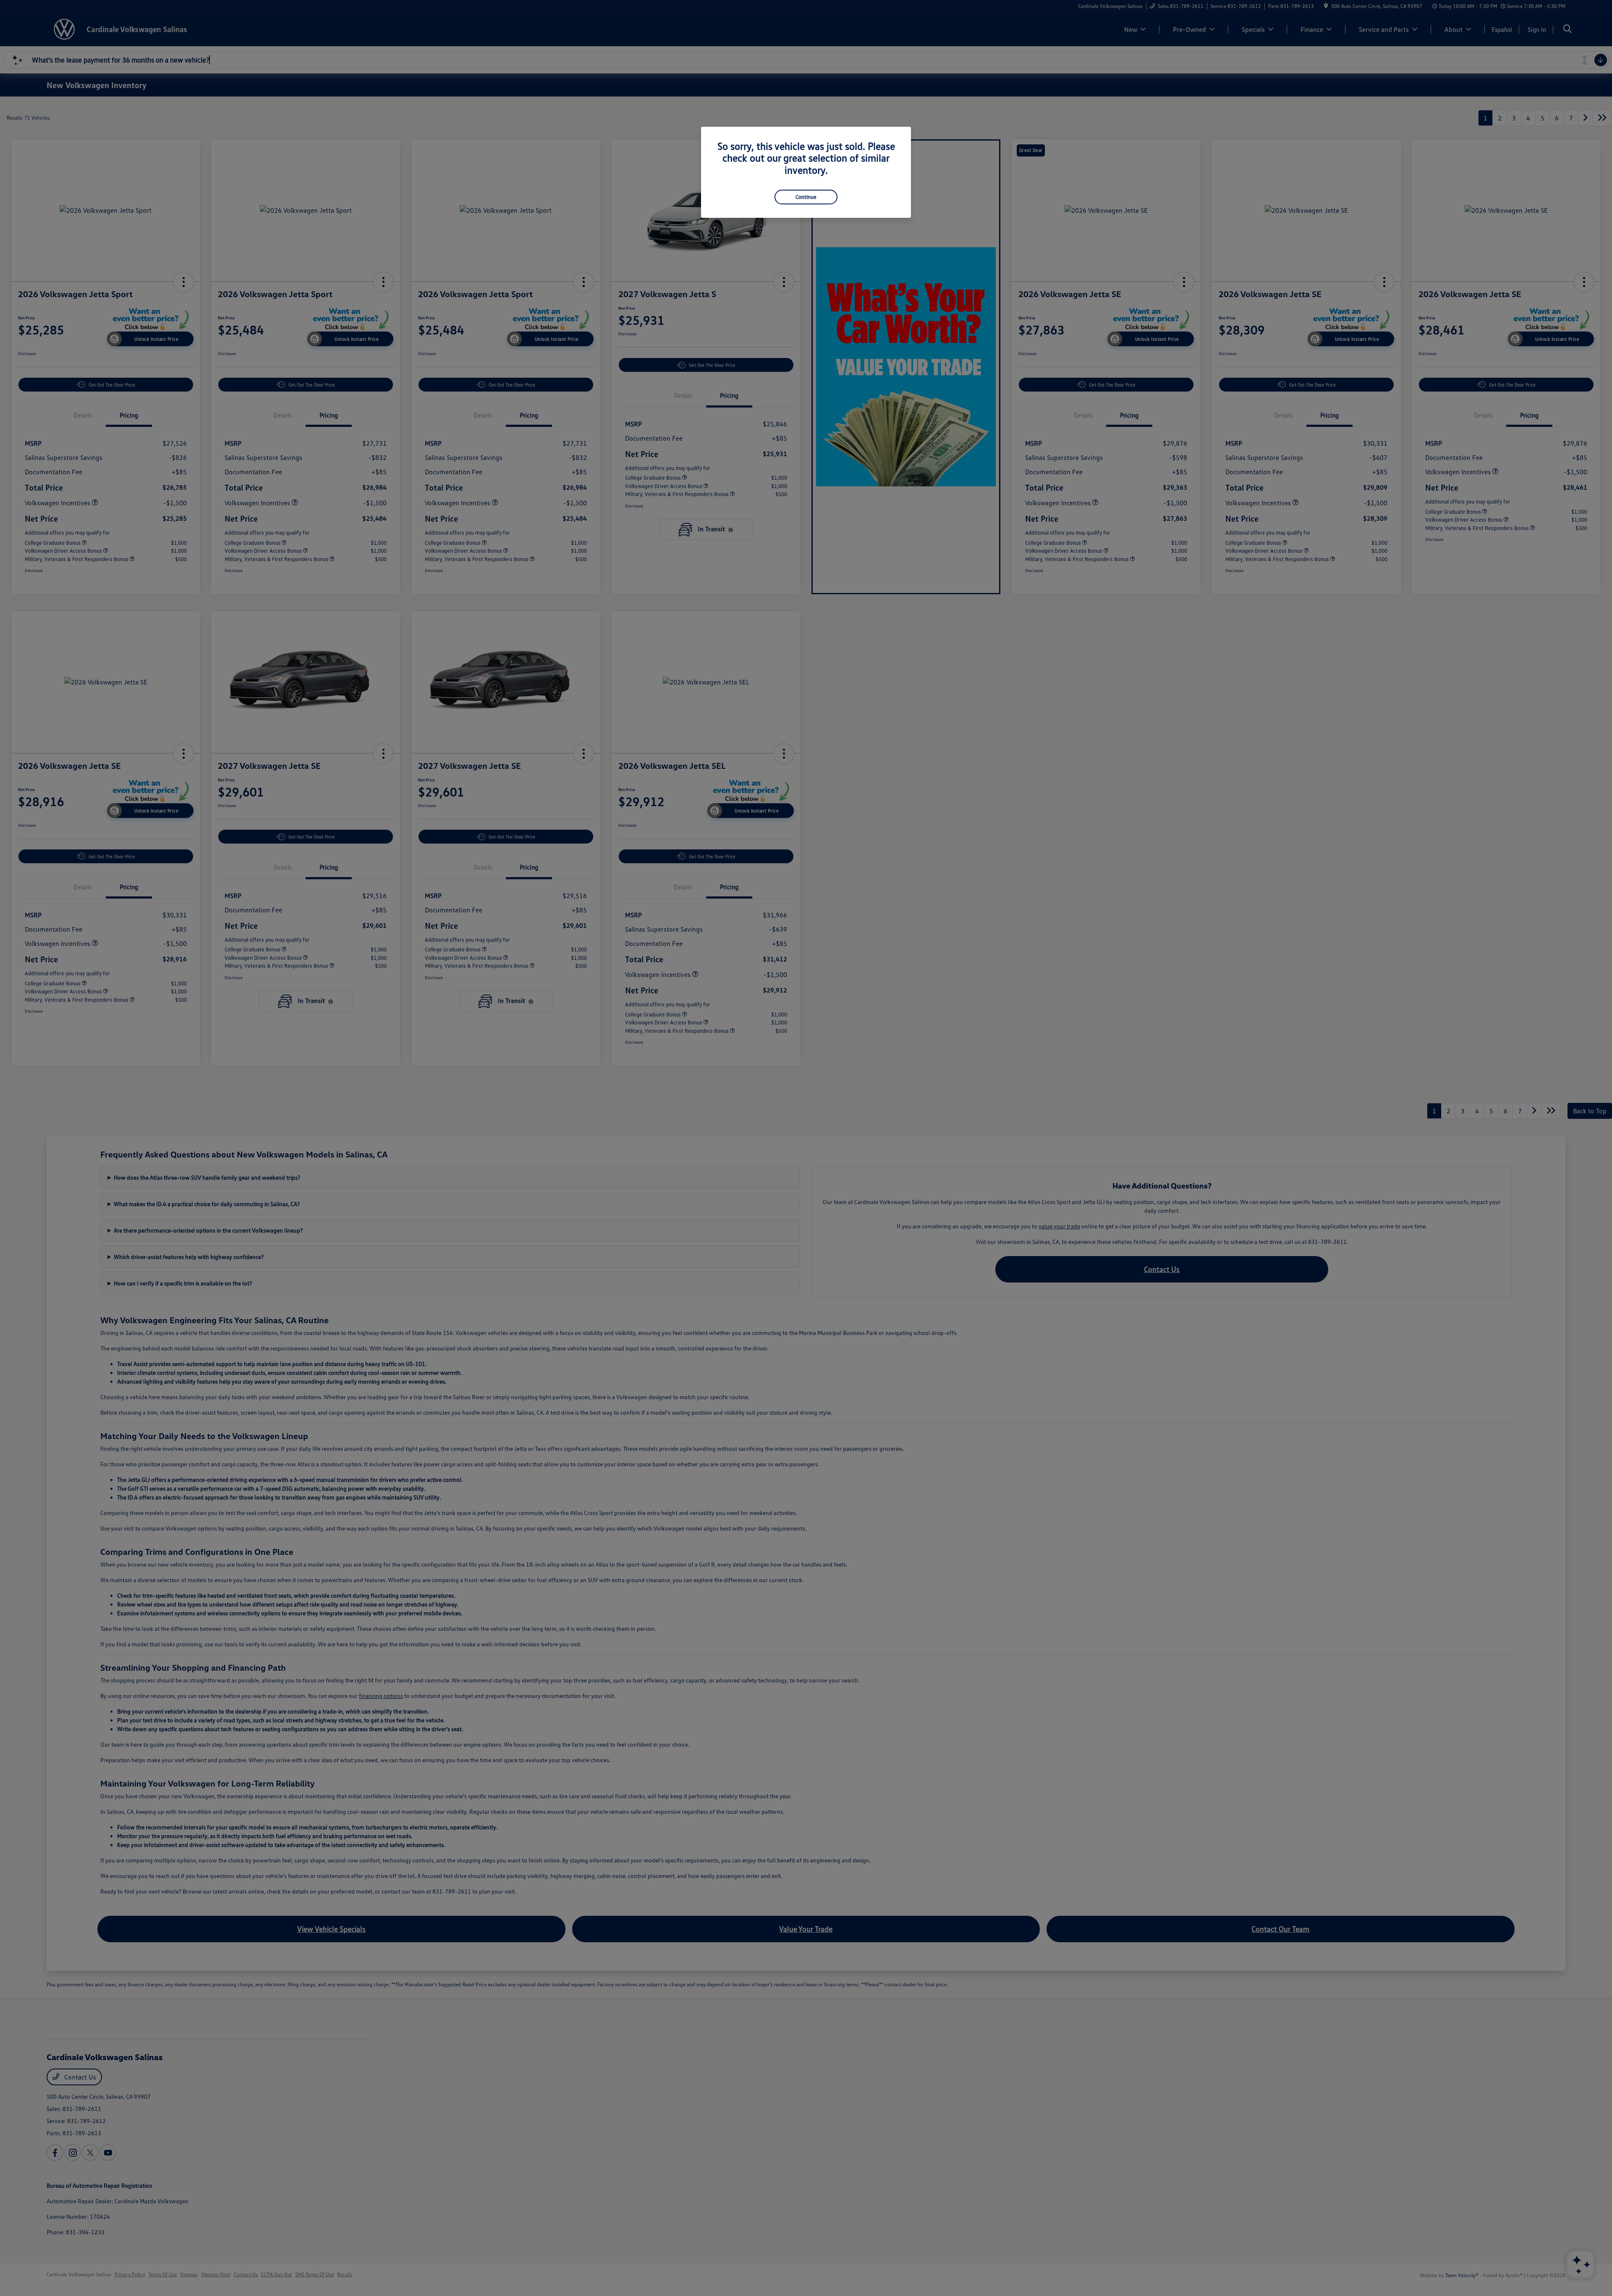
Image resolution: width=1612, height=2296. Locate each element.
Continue (806, 197)
